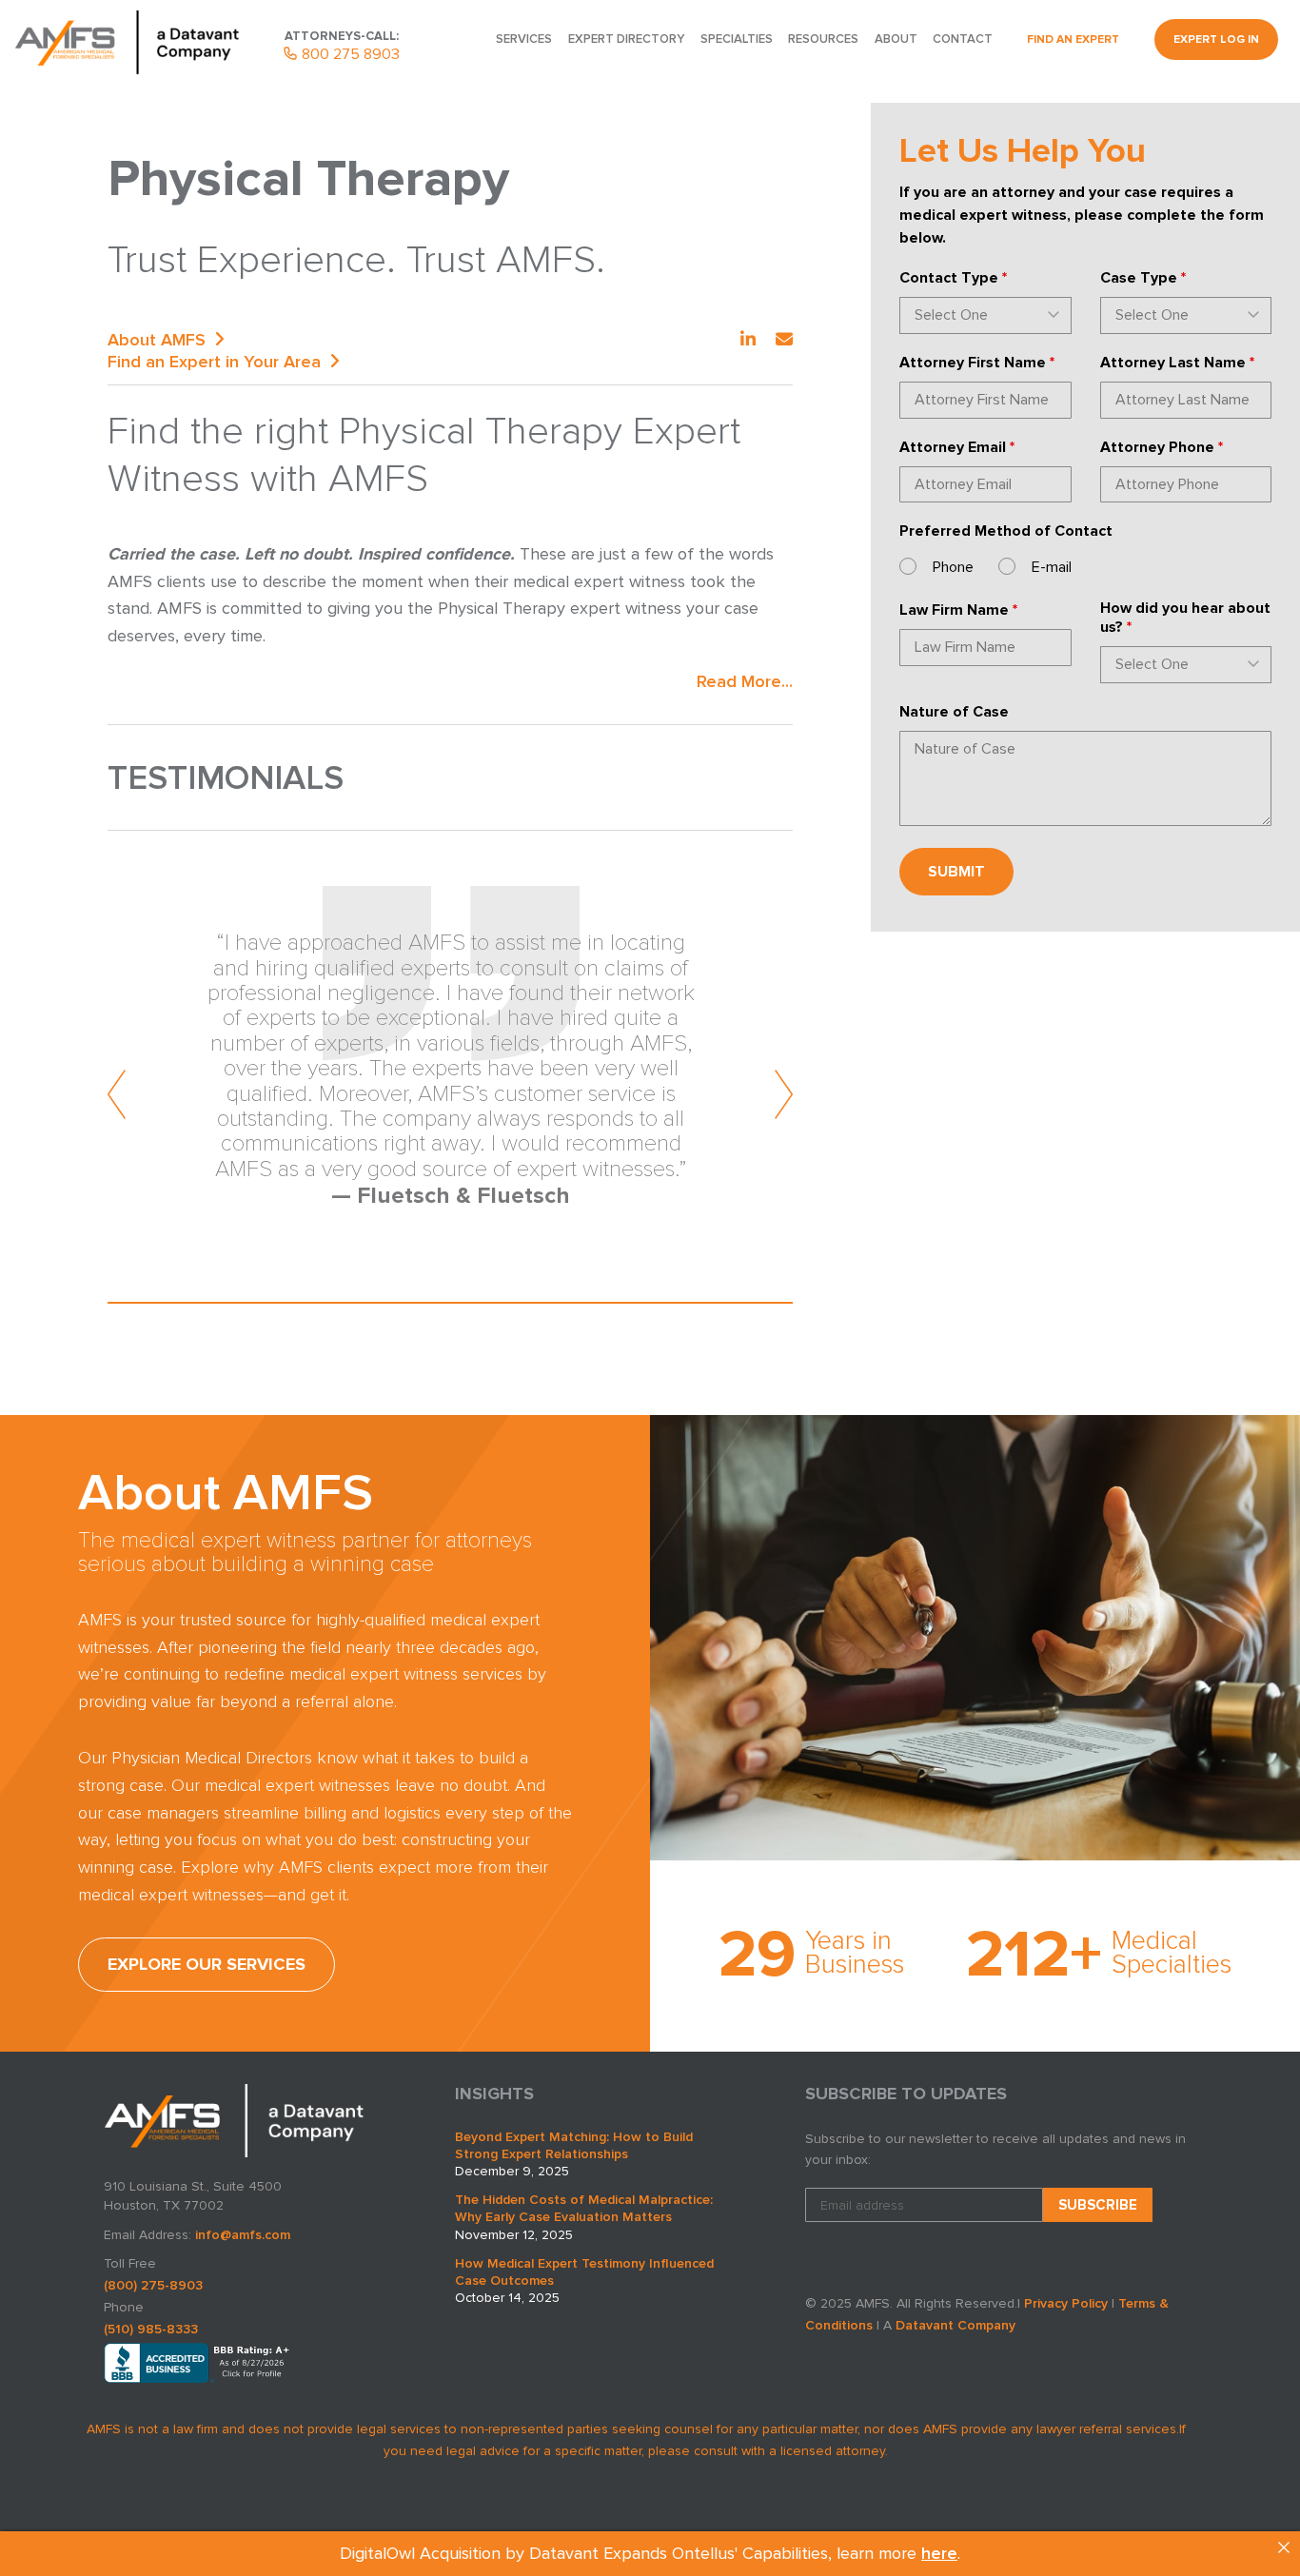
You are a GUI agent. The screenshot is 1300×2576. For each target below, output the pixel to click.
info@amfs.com (243, 2235)
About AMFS (157, 340)
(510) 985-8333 (151, 2329)
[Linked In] (748, 340)
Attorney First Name (977, 363)
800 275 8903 (349, 54)
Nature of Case (954, 712)
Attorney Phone (1162, 447)
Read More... (745, 681)
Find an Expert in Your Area (214, 362)
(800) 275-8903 (153, 2285)
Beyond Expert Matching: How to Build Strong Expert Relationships (574, 2145)
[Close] (1284, 2547)
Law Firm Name (958, 610)
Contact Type (953, 278)
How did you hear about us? (1185, 618)
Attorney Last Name (1177, 363)
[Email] (784, 340)
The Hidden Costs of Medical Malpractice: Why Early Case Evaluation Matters (584, 2208)
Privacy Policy (1066, 2303)
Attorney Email (957, 447)
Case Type (1143, 278)
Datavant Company (955, 2325)
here (939, 2553)
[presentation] (118, 1094)
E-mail (1052, 567)
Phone (953, 567)
